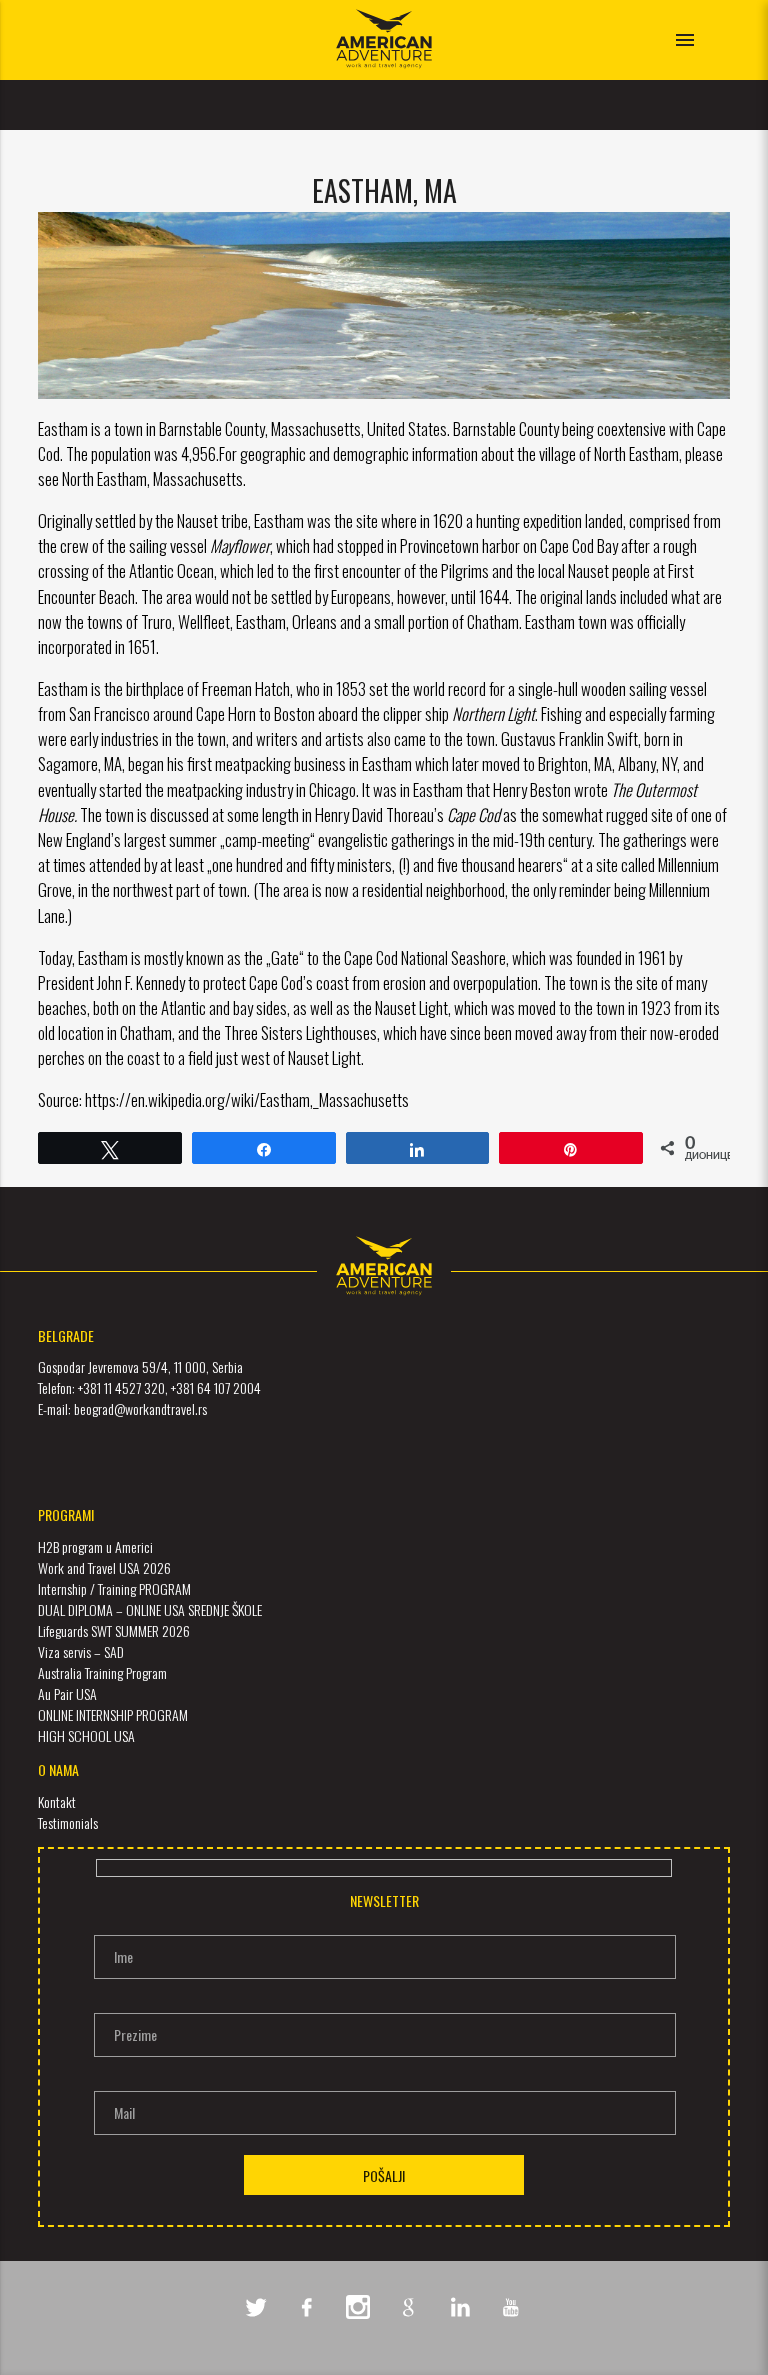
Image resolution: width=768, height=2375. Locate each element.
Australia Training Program (102, 1672)
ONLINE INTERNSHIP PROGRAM (113, 1714)
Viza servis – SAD (81, 1651)
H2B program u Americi (95, 1546)
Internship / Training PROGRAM (114, 1588)
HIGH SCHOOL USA (86, 1735)
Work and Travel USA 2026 (104, 1567)
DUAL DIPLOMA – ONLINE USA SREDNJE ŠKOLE (150, 1609)
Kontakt (57, 1801)
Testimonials (68, 1822)
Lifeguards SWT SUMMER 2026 (114, 1630)
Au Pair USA (67, 1693)
